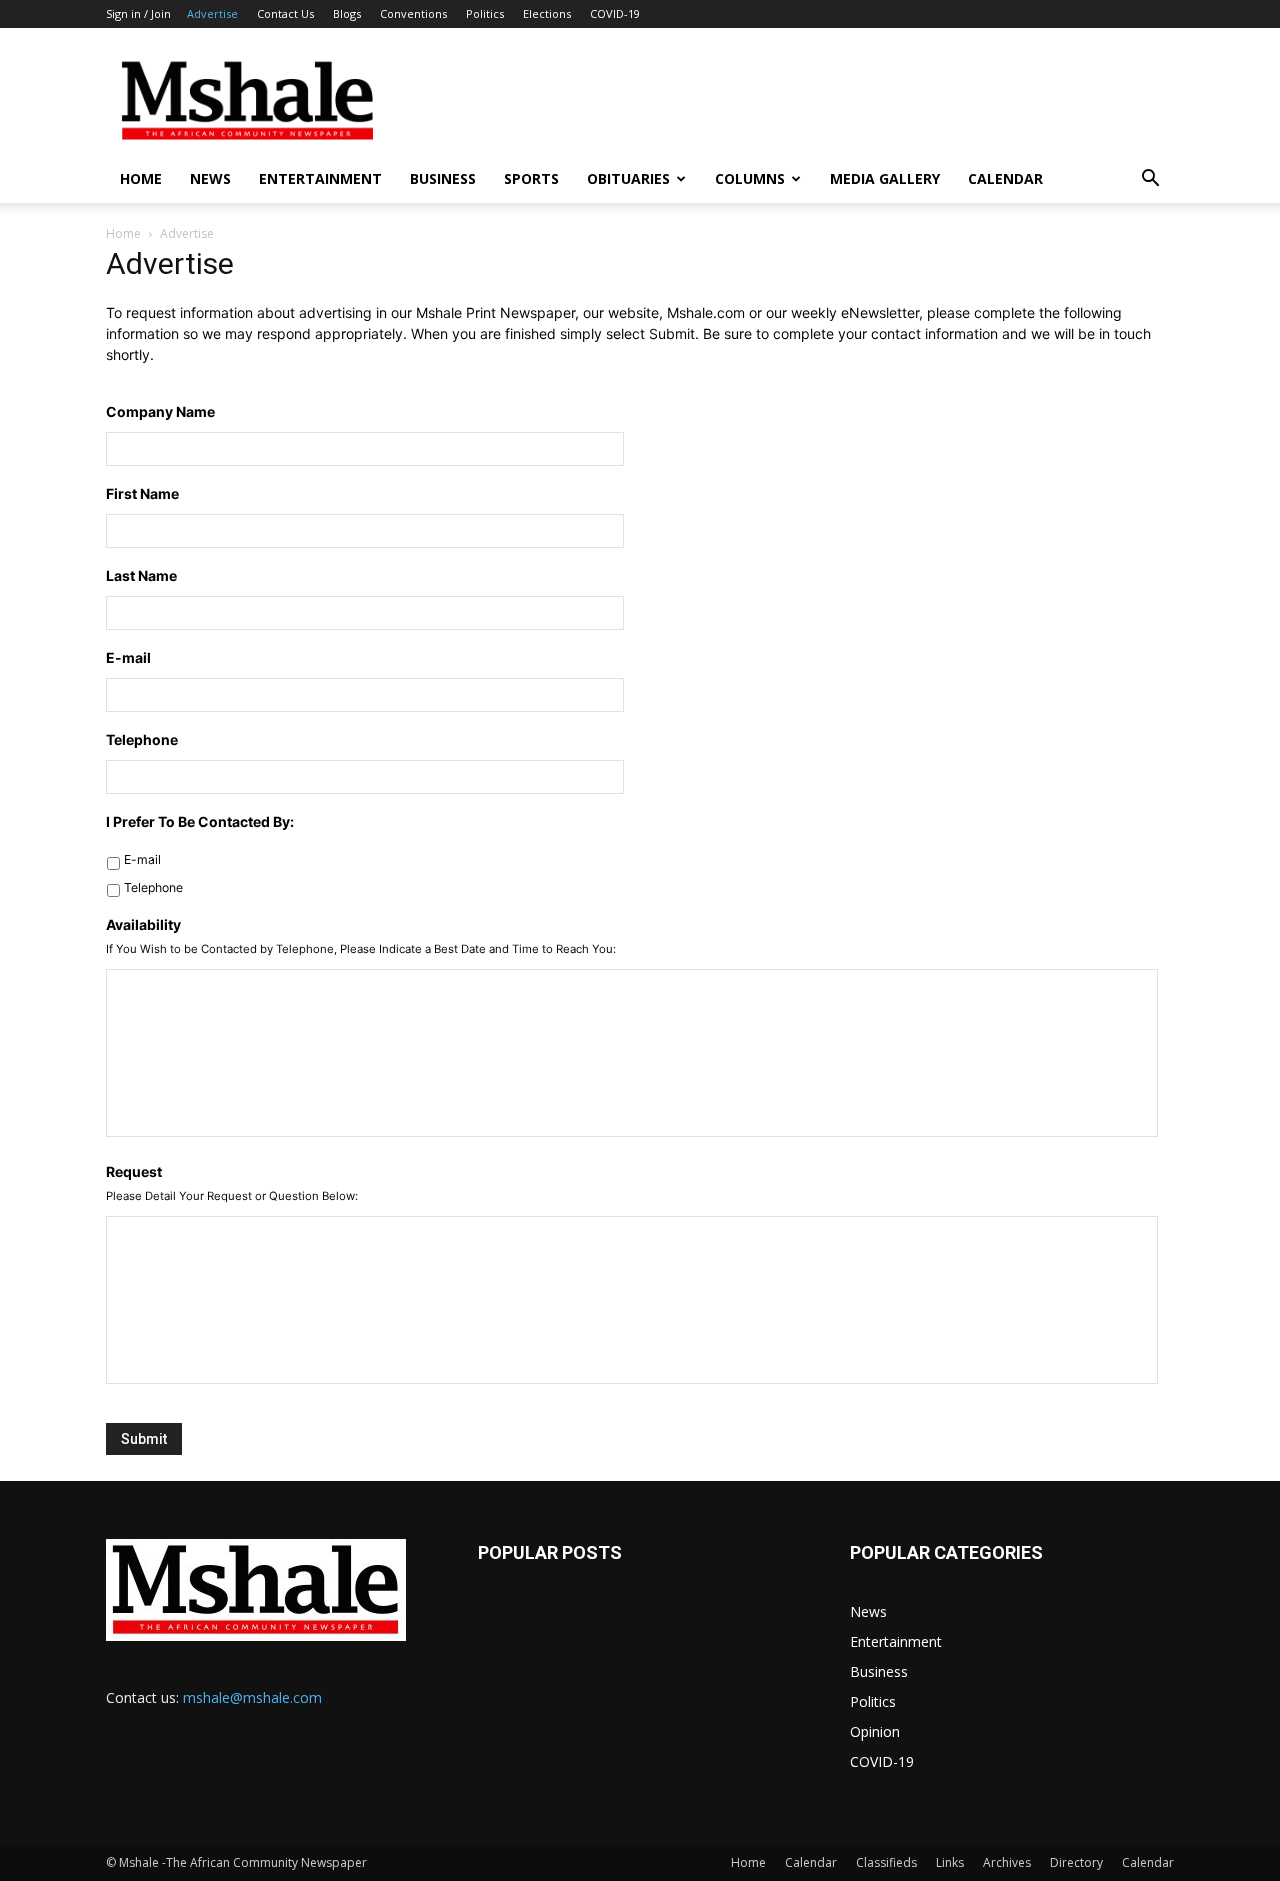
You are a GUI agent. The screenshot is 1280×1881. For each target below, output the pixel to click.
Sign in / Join (138, 13)
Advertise (212, 13)
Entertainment (320, 178)
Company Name (160, 411)
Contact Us (285, 13)
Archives (1007, 1862)
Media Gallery (885, 178)
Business (443, 178)
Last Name (141, 575)
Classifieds (886, 1862)
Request (134, 1171)
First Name (142, 493)
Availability (143, 924)
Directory (1076, 1862)
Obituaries (628, 178)
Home (141, 178)
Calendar (1005, 178)
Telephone (142, 739)
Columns (750, 178)
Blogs (347, 13)
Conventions (413, 13)
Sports (531, 178)
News (210, 178)
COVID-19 (615, 13)
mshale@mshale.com (252, 1697)
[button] (1150, 180)
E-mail (128, 657)
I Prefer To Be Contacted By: (200, 821)
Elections (547, 13)
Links (950, 1862)
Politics (485, 13)
